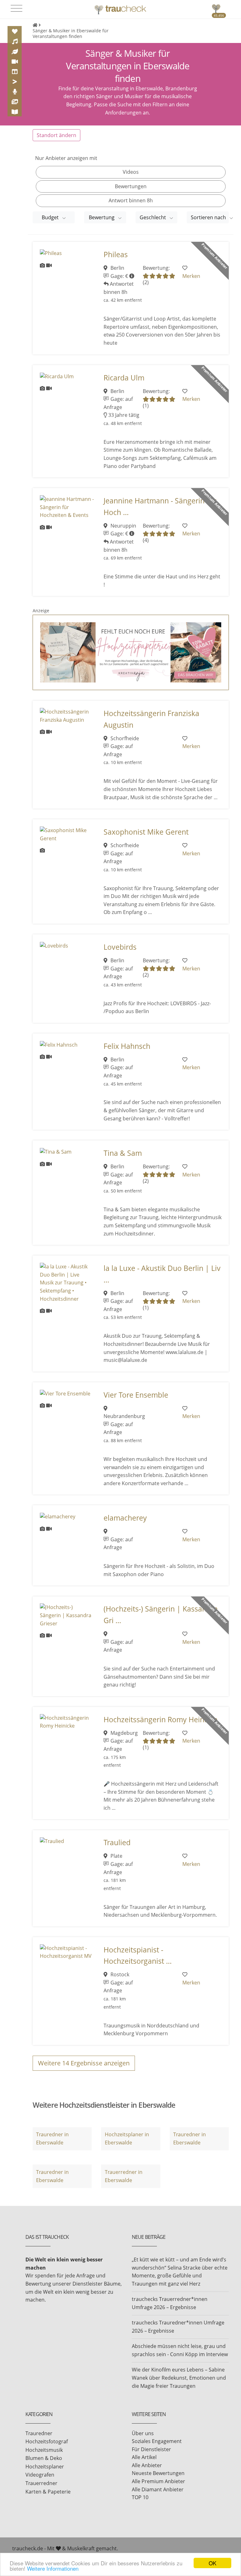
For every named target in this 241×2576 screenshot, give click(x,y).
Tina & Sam (123, 1153)
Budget (51, 217)
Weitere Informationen (53, 2568)
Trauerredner (41, 2483)
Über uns (143, 2433)
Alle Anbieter (147, 2465)
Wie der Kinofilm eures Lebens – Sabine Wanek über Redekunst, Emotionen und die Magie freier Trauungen (179, 2378)
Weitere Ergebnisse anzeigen (84, 2063)
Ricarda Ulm (124, 378)
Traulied (117, 1843)
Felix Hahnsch (127, 1046)
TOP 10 (140, 2497)
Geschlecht (153, 217)
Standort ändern (56, 135)
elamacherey (125, 1518)
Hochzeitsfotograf (47, 2441)
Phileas (116, 255)
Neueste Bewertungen (158, 2473)
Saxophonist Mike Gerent (146, 832)
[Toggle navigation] (16, 8)
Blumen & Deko (44, 2458)
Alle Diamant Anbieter (158, 2489)
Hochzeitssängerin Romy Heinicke (161, 1720)
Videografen (40, 2475)
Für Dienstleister (151, 2449)
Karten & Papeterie (48, 2492)
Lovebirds (120, 947)
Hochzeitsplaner (45, 2467)
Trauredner (39, 2433)
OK (212, 2563)
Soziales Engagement (157, 2441)
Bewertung (102, 217)
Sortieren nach (209, 217)
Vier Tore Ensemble (136, 1395)
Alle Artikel (144, 2457)
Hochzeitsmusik (44, 2450)
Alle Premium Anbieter (158, 2481)
